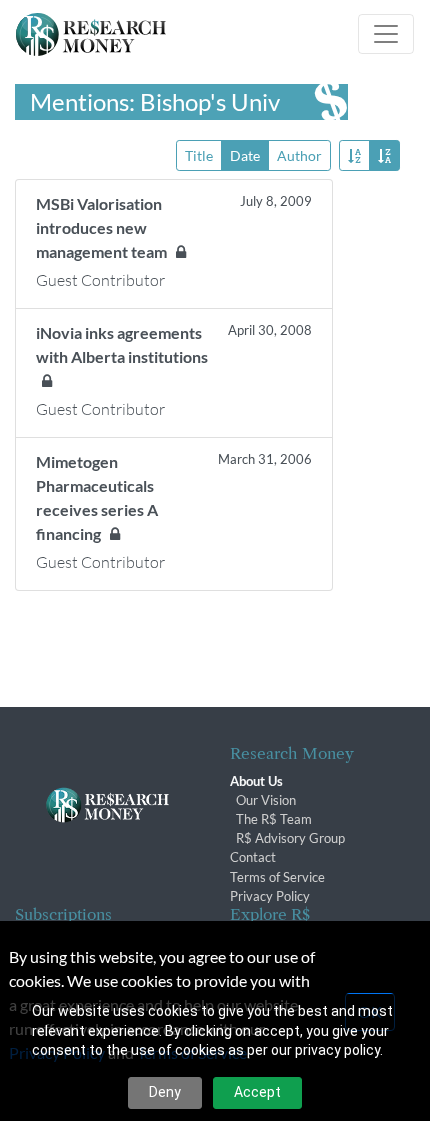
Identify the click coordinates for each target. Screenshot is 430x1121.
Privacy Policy (270, 896)
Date (245, 155)
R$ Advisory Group (290, 838)
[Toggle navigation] (386, 34)
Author (299, 155)
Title (199, 155)
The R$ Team (274, 819)
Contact (253, 857)
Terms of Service (277, 877)
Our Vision (266, 800)
